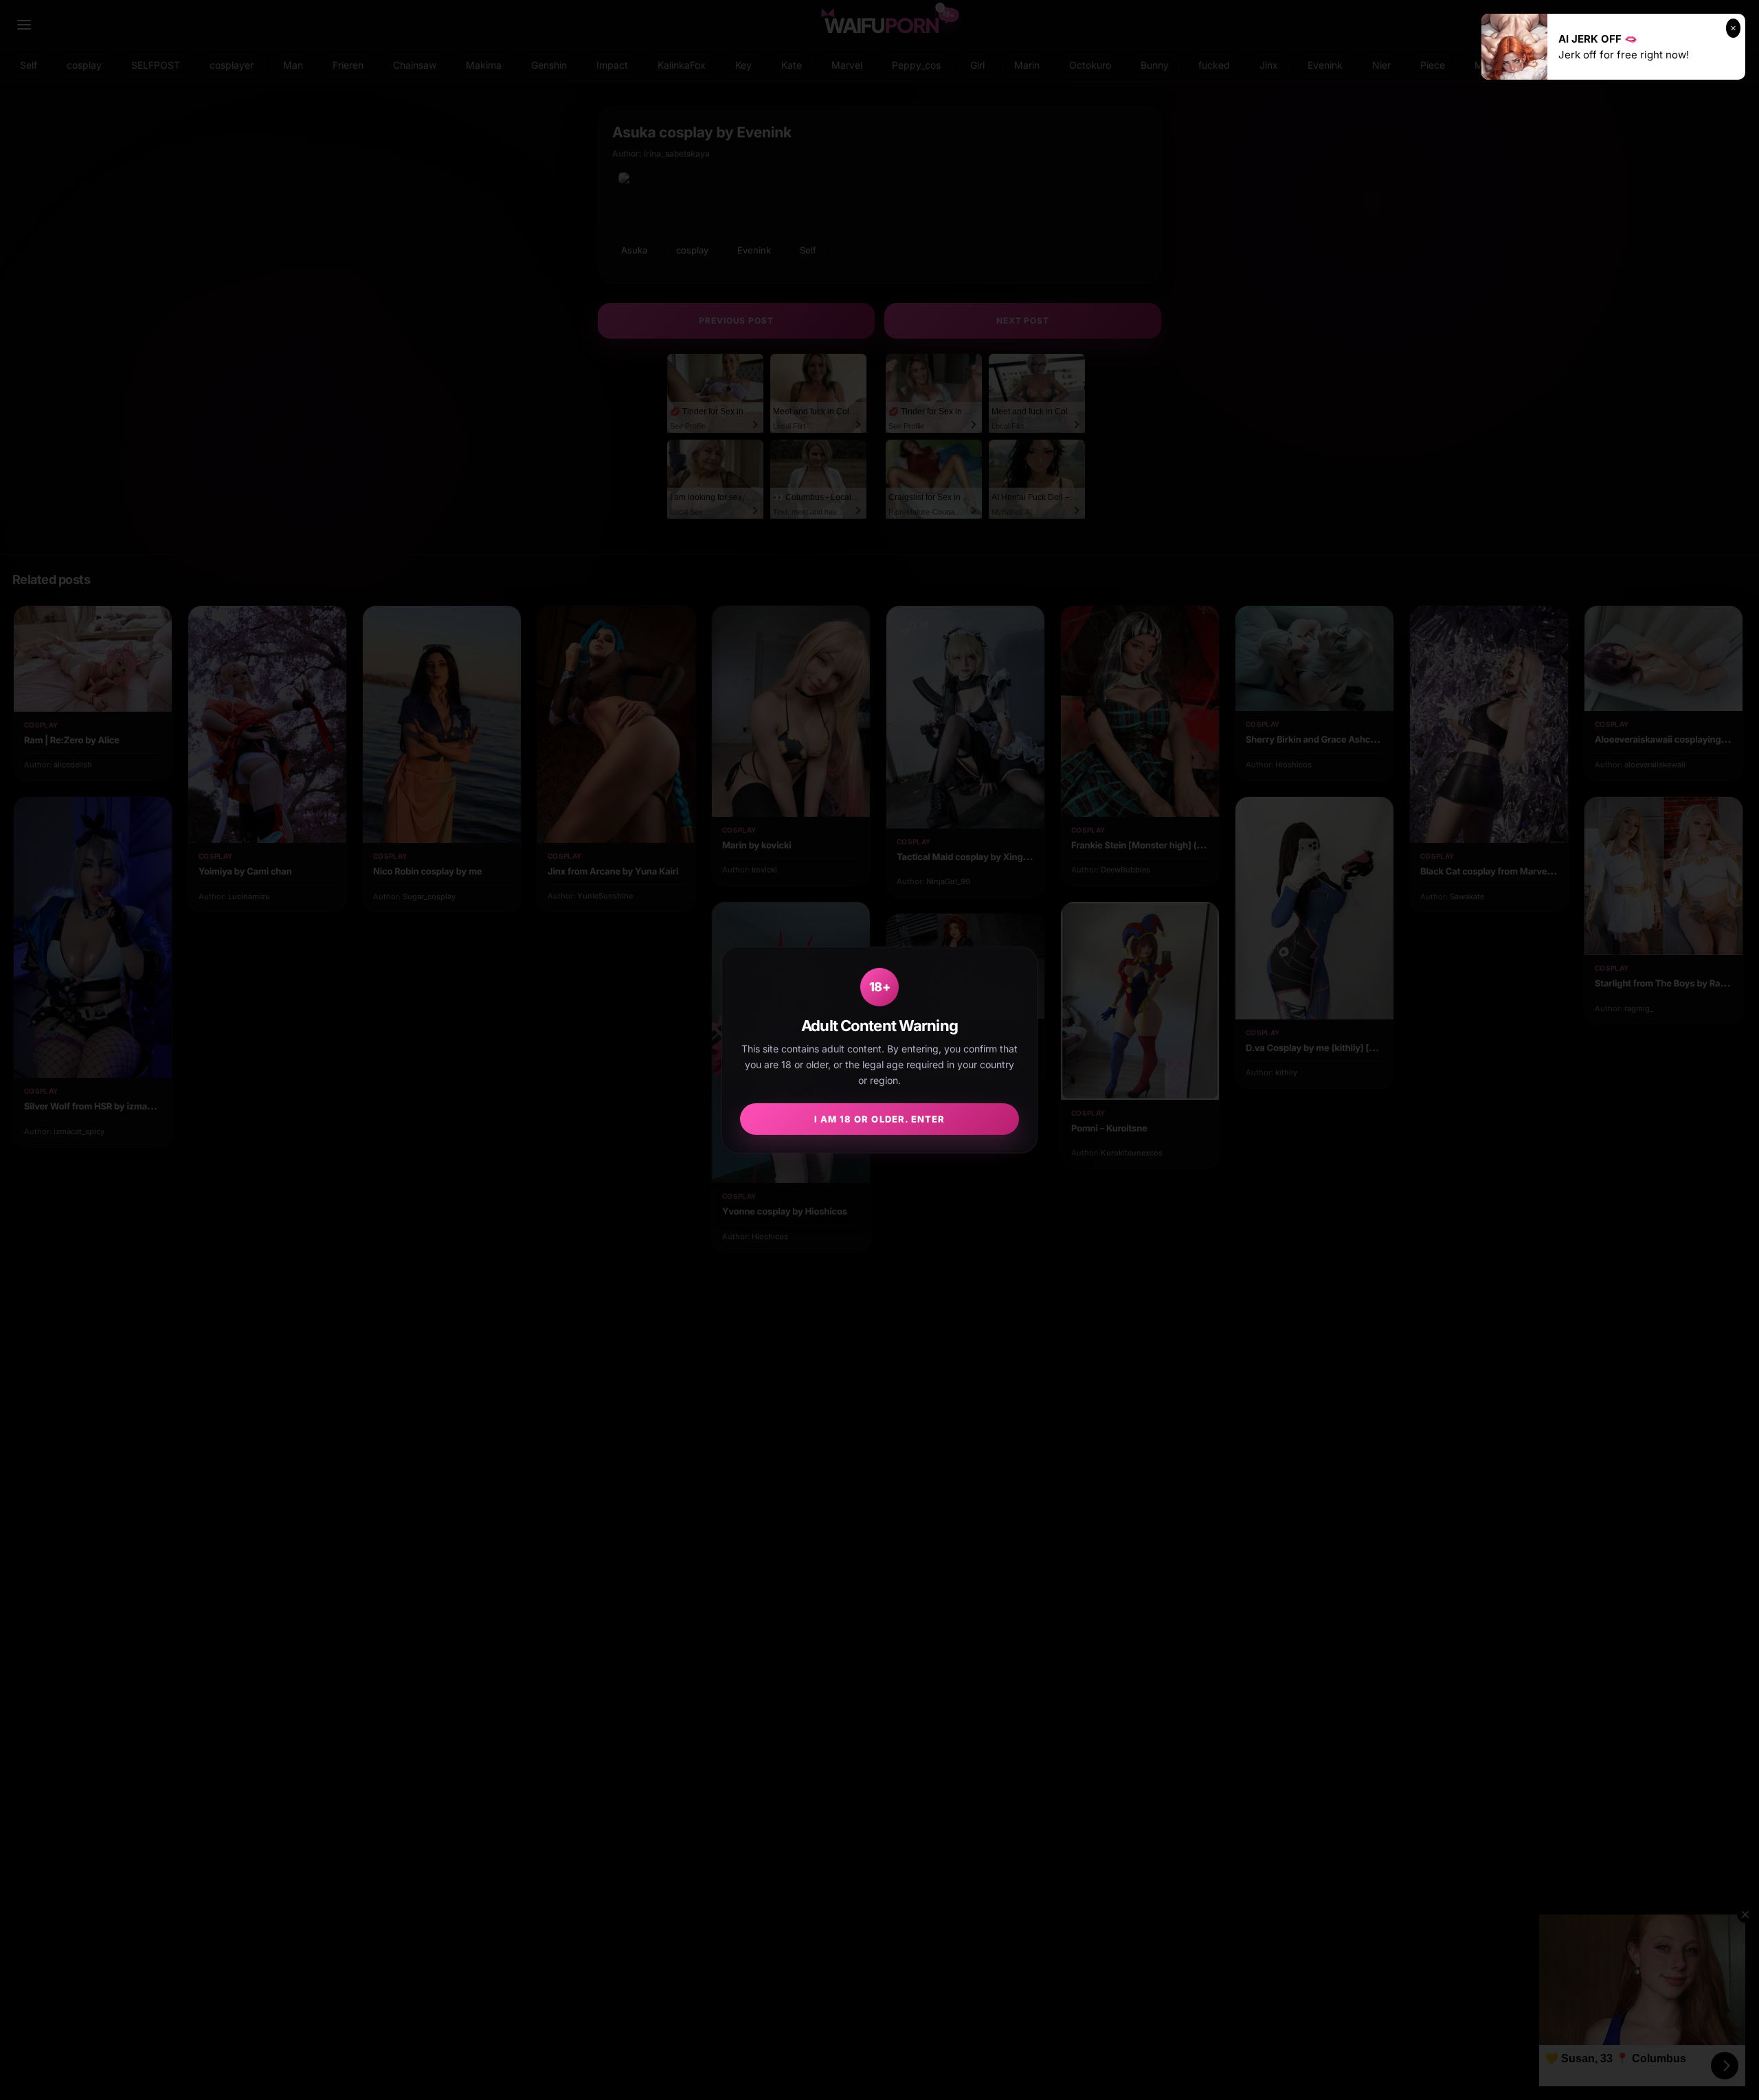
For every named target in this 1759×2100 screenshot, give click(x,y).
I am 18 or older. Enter (879, 1119)
